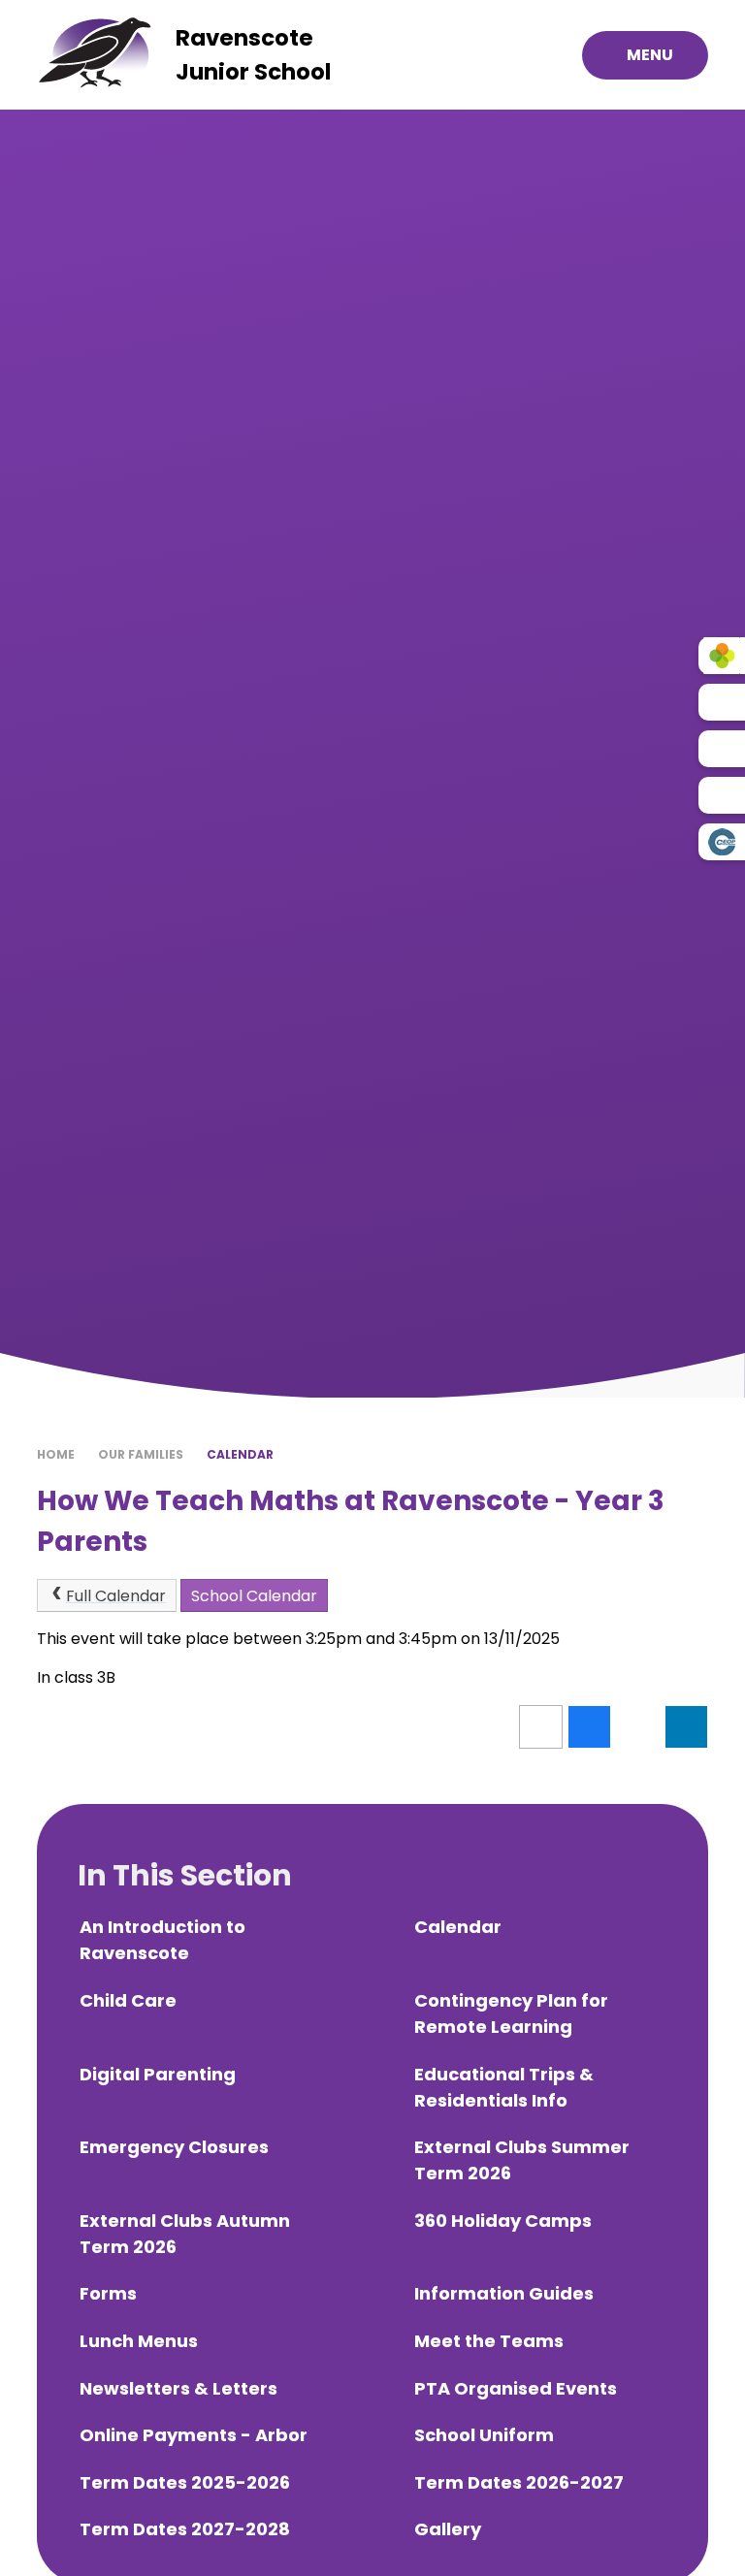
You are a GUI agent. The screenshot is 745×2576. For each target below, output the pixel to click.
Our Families (141, 1454)
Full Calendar (116, 1596)
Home (56, 1454)
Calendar (240, 1454)
